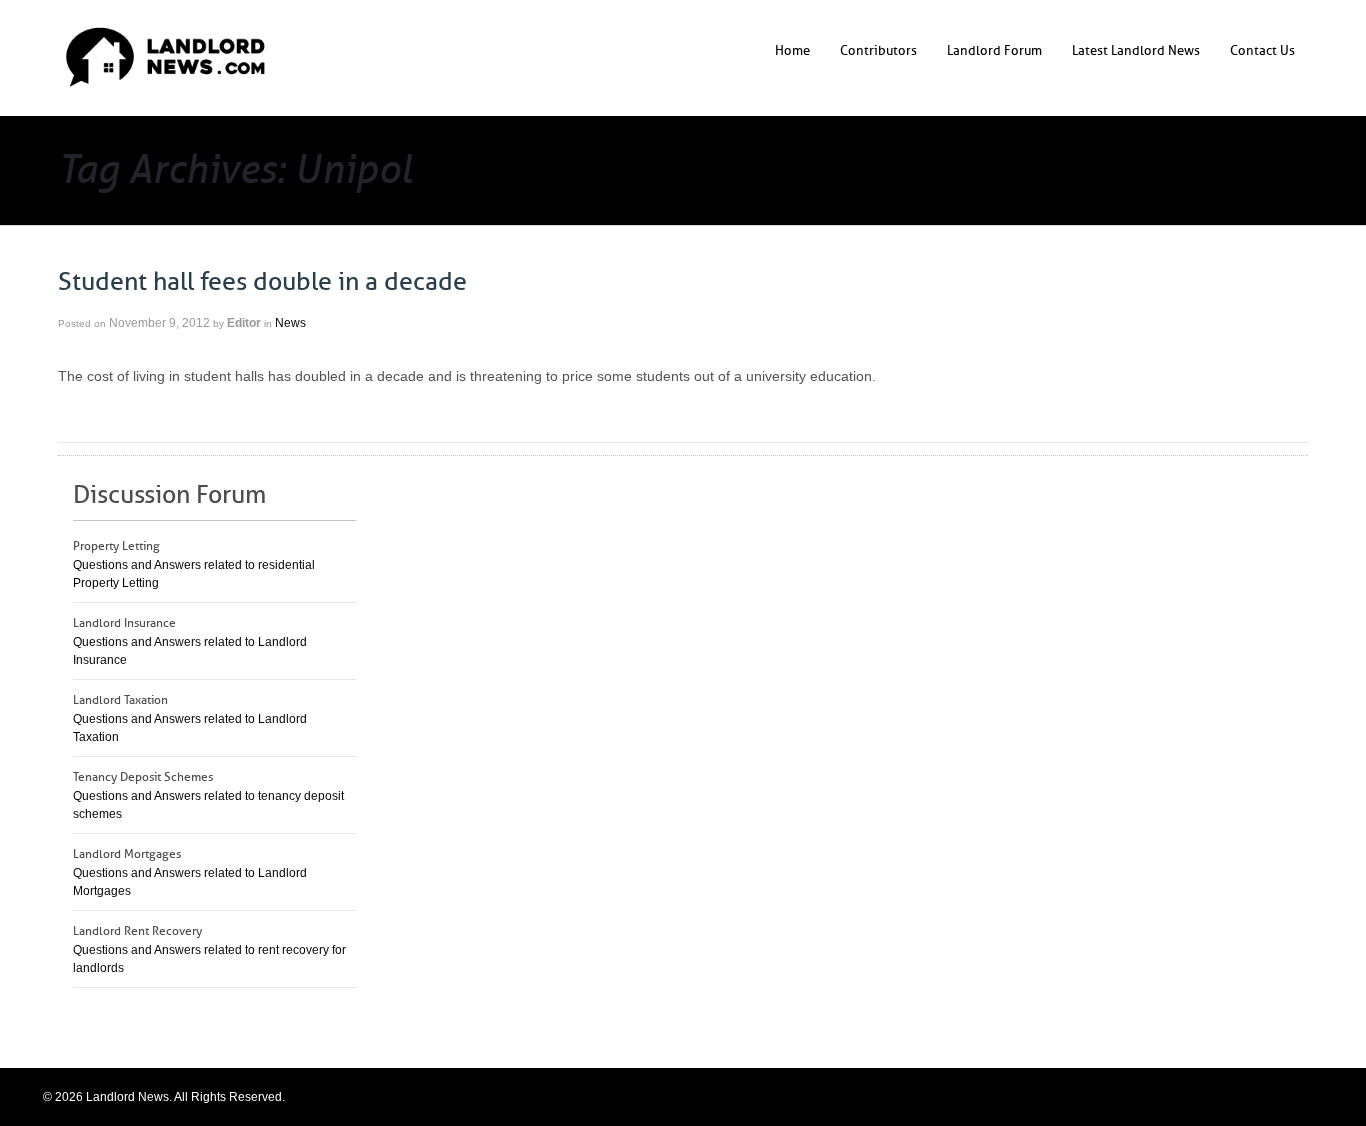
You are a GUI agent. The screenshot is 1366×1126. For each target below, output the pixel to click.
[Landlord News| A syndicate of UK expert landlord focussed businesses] (165, 57)
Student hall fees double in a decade (262, 282)
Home (792, 50)
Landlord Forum (994, 50)
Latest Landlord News (1136, 50)
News (290, 323)
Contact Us (1262, 50)
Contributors (878, 50)
